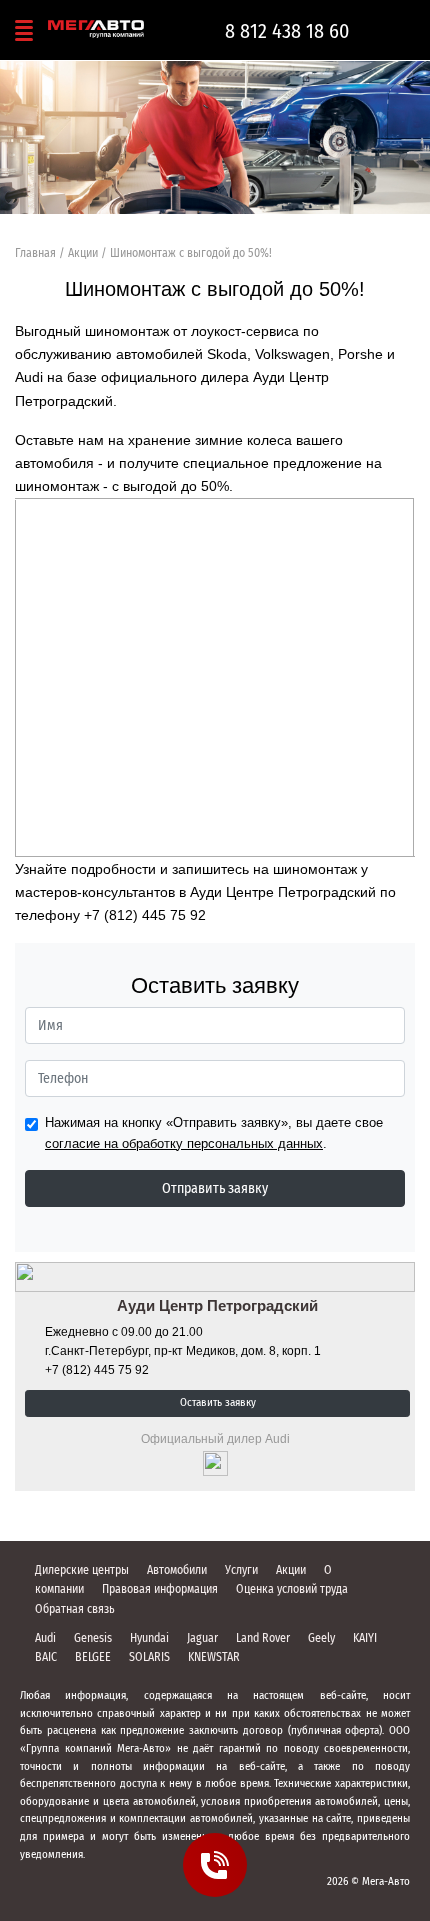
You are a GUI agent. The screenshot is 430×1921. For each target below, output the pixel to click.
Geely (321, 1638)
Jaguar (202, 1638)
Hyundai (149, 1638)
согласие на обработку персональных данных (184, 1143)
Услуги (241, 1570)
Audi (45, 1638)
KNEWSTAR (214, 1657)
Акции (83, 253)
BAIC (46, 1657)
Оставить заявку (218, 1402)
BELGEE (93, 1657)
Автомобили (177, 1570)
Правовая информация (160, 1589)
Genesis (93, 1638)
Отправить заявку (215, 1188)
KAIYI (365, 1638)
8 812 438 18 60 (287, 31)
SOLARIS (149, 1657)
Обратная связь (75, 1609)
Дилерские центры (82, 1570)
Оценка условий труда (292, 1589)
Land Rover (263, 1638)
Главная (35, 253)
